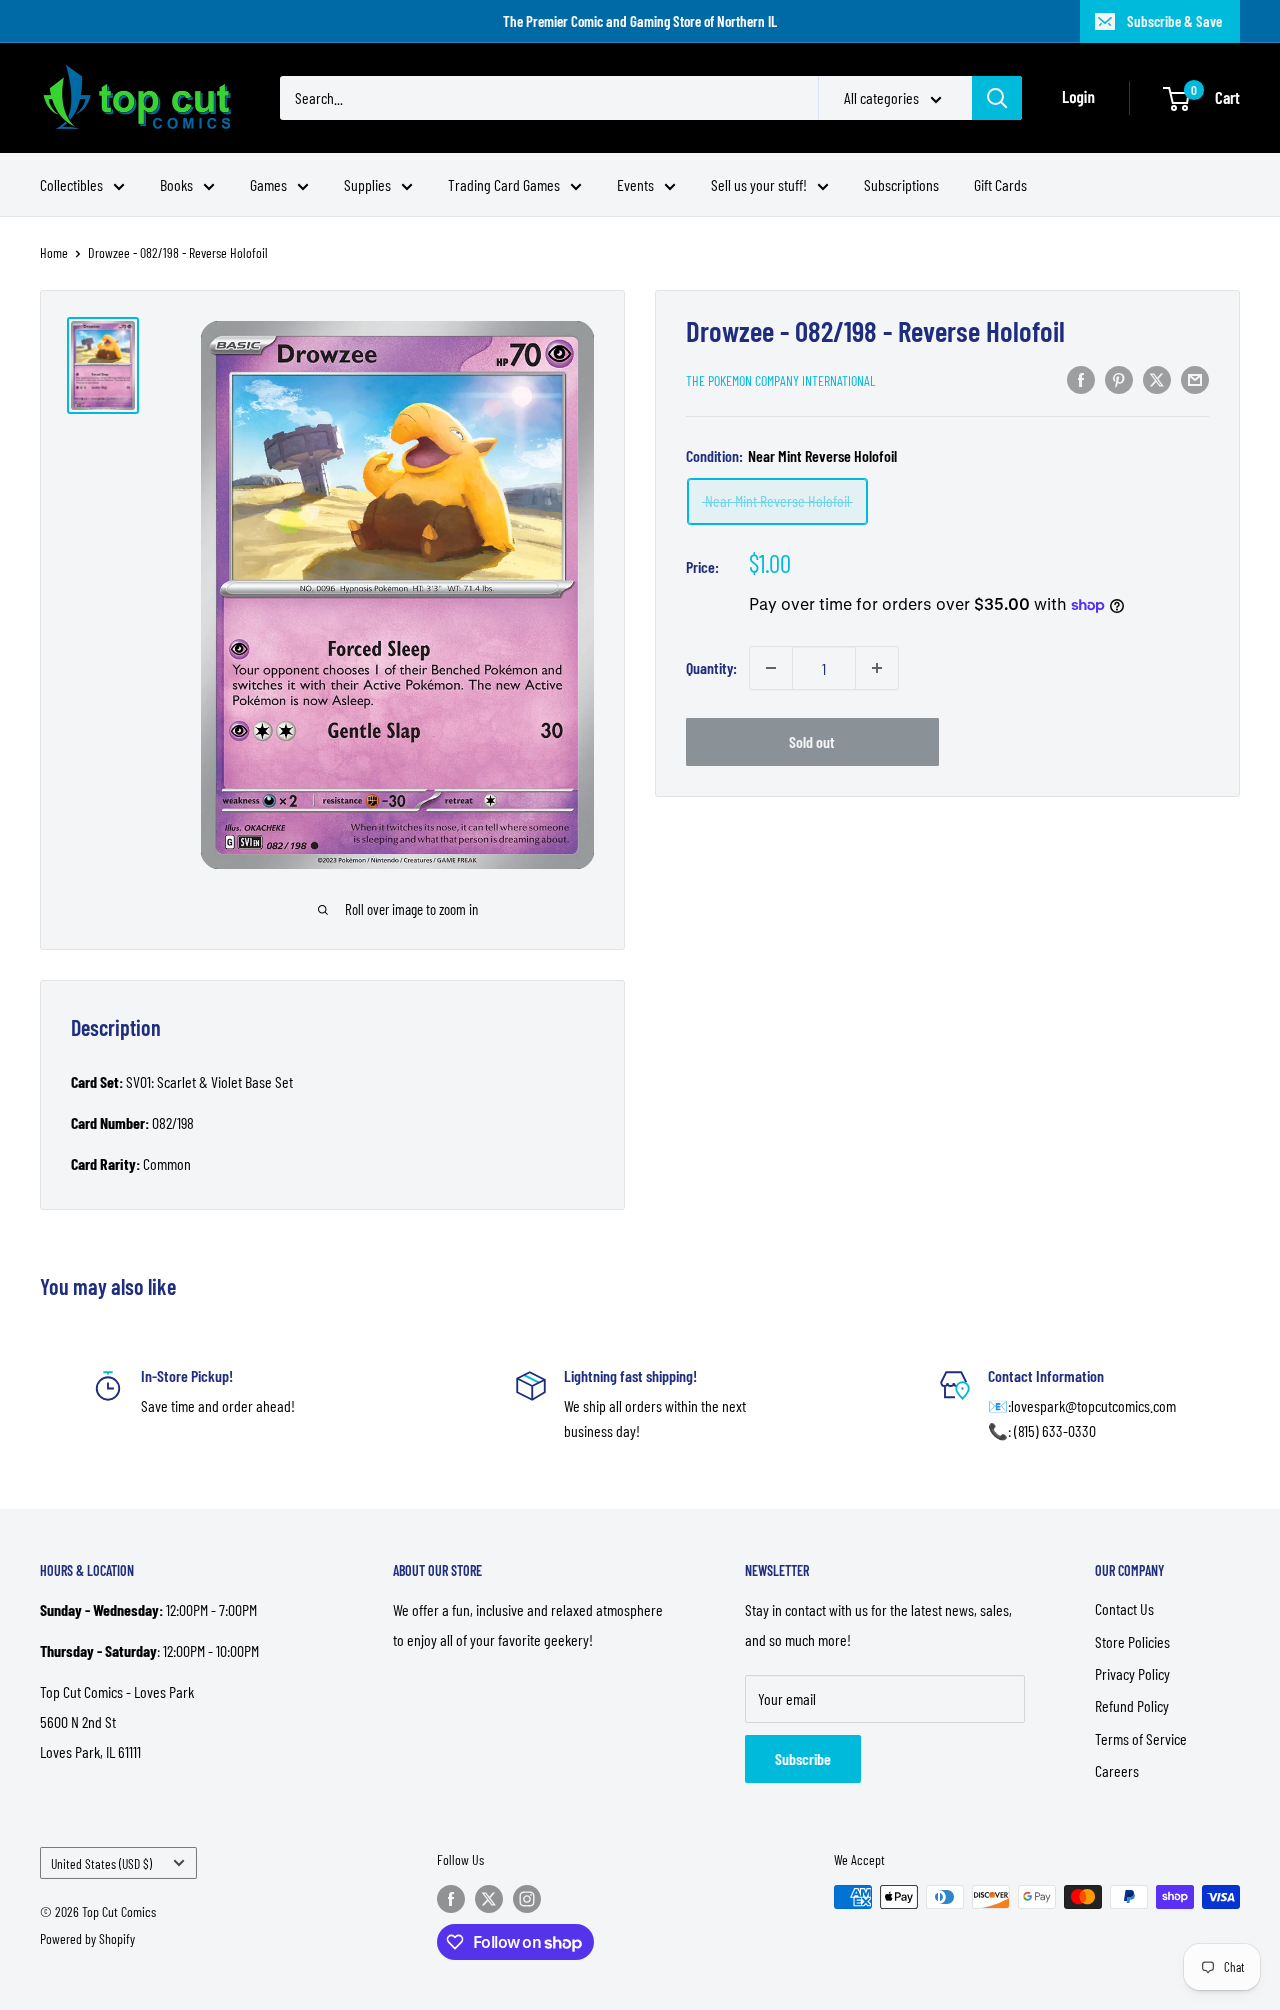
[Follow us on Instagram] (527, 1899)
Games (268, 184)
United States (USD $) (101, 1863)
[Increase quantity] (877, 668)
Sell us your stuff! (759, 184)
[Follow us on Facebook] (451, 1899)
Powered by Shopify (87, 1938)
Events (635, 184)
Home (54, 252)
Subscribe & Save (1174, 21)
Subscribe (803, 1758)
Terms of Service (1141, 1738)
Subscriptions (901, 184)
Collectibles (71, 184)
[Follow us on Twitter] (489, 1899)
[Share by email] (1195, 378)
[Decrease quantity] (771, 668)
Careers (1117, 1770)
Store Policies (1132, 1641)
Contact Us (1124, 1608)
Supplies (367, 184)
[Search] (997, 98)
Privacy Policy (1132, 1673)
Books (176, 184)
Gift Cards (1000, 184)
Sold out (812, 741)
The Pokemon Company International (781, 380)
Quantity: (711, 667)
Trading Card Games (504, 184)
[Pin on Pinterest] (1119, 378)
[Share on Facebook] (1081, 378)
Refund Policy (1132, 1705)
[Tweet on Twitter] (1157, 378)
